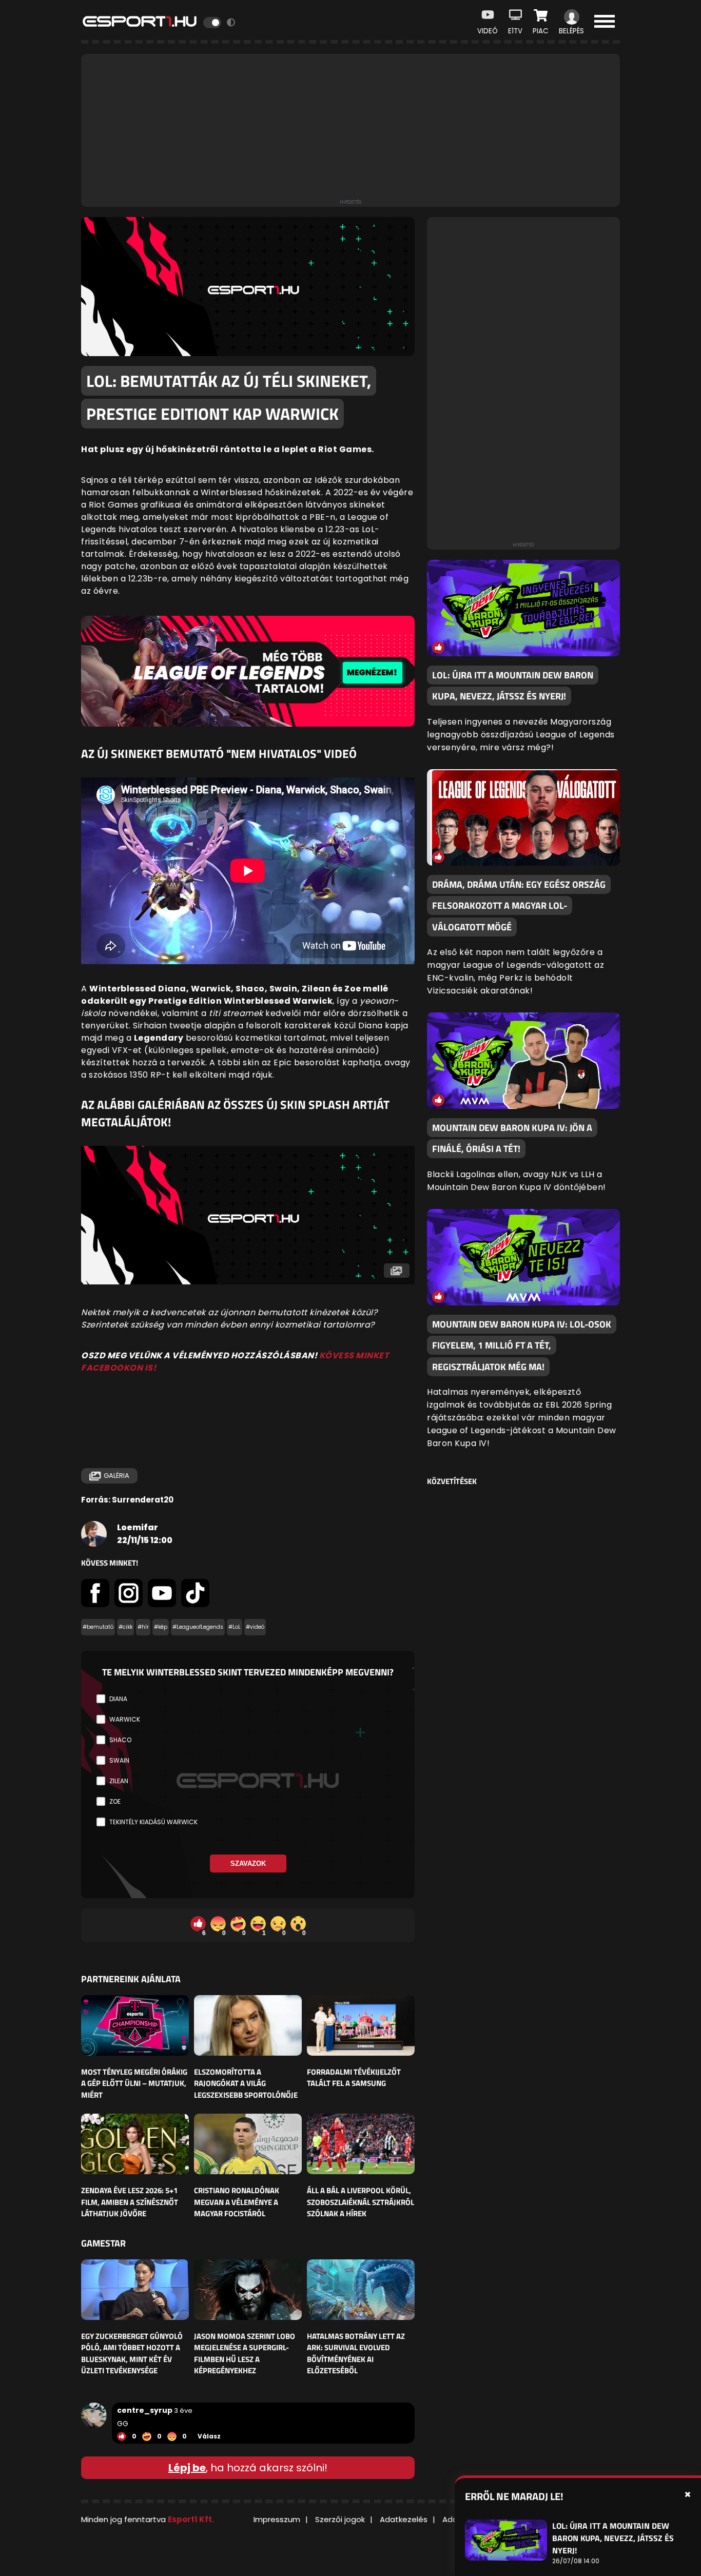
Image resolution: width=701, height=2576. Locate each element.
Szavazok (248, 1863)
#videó (255, 1627)
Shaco (120, 1740)
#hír (143, 1627)
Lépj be (187, 2468)
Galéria (116, 1476)
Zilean (119, 1781)
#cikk (125, 1627)
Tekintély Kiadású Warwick (153, 1822)
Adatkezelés (404, 2519)
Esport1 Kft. (191, 2519)
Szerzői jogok (340, 2519)
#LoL (235, 1627)
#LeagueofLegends (198, 1627)
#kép (161, 1627)
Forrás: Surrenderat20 (127, 1500)
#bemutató (98, 1627)
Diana (118, 1699)
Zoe (115, 1801)
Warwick (125, 1719)
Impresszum (277, 2519)
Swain (119, 1760)
